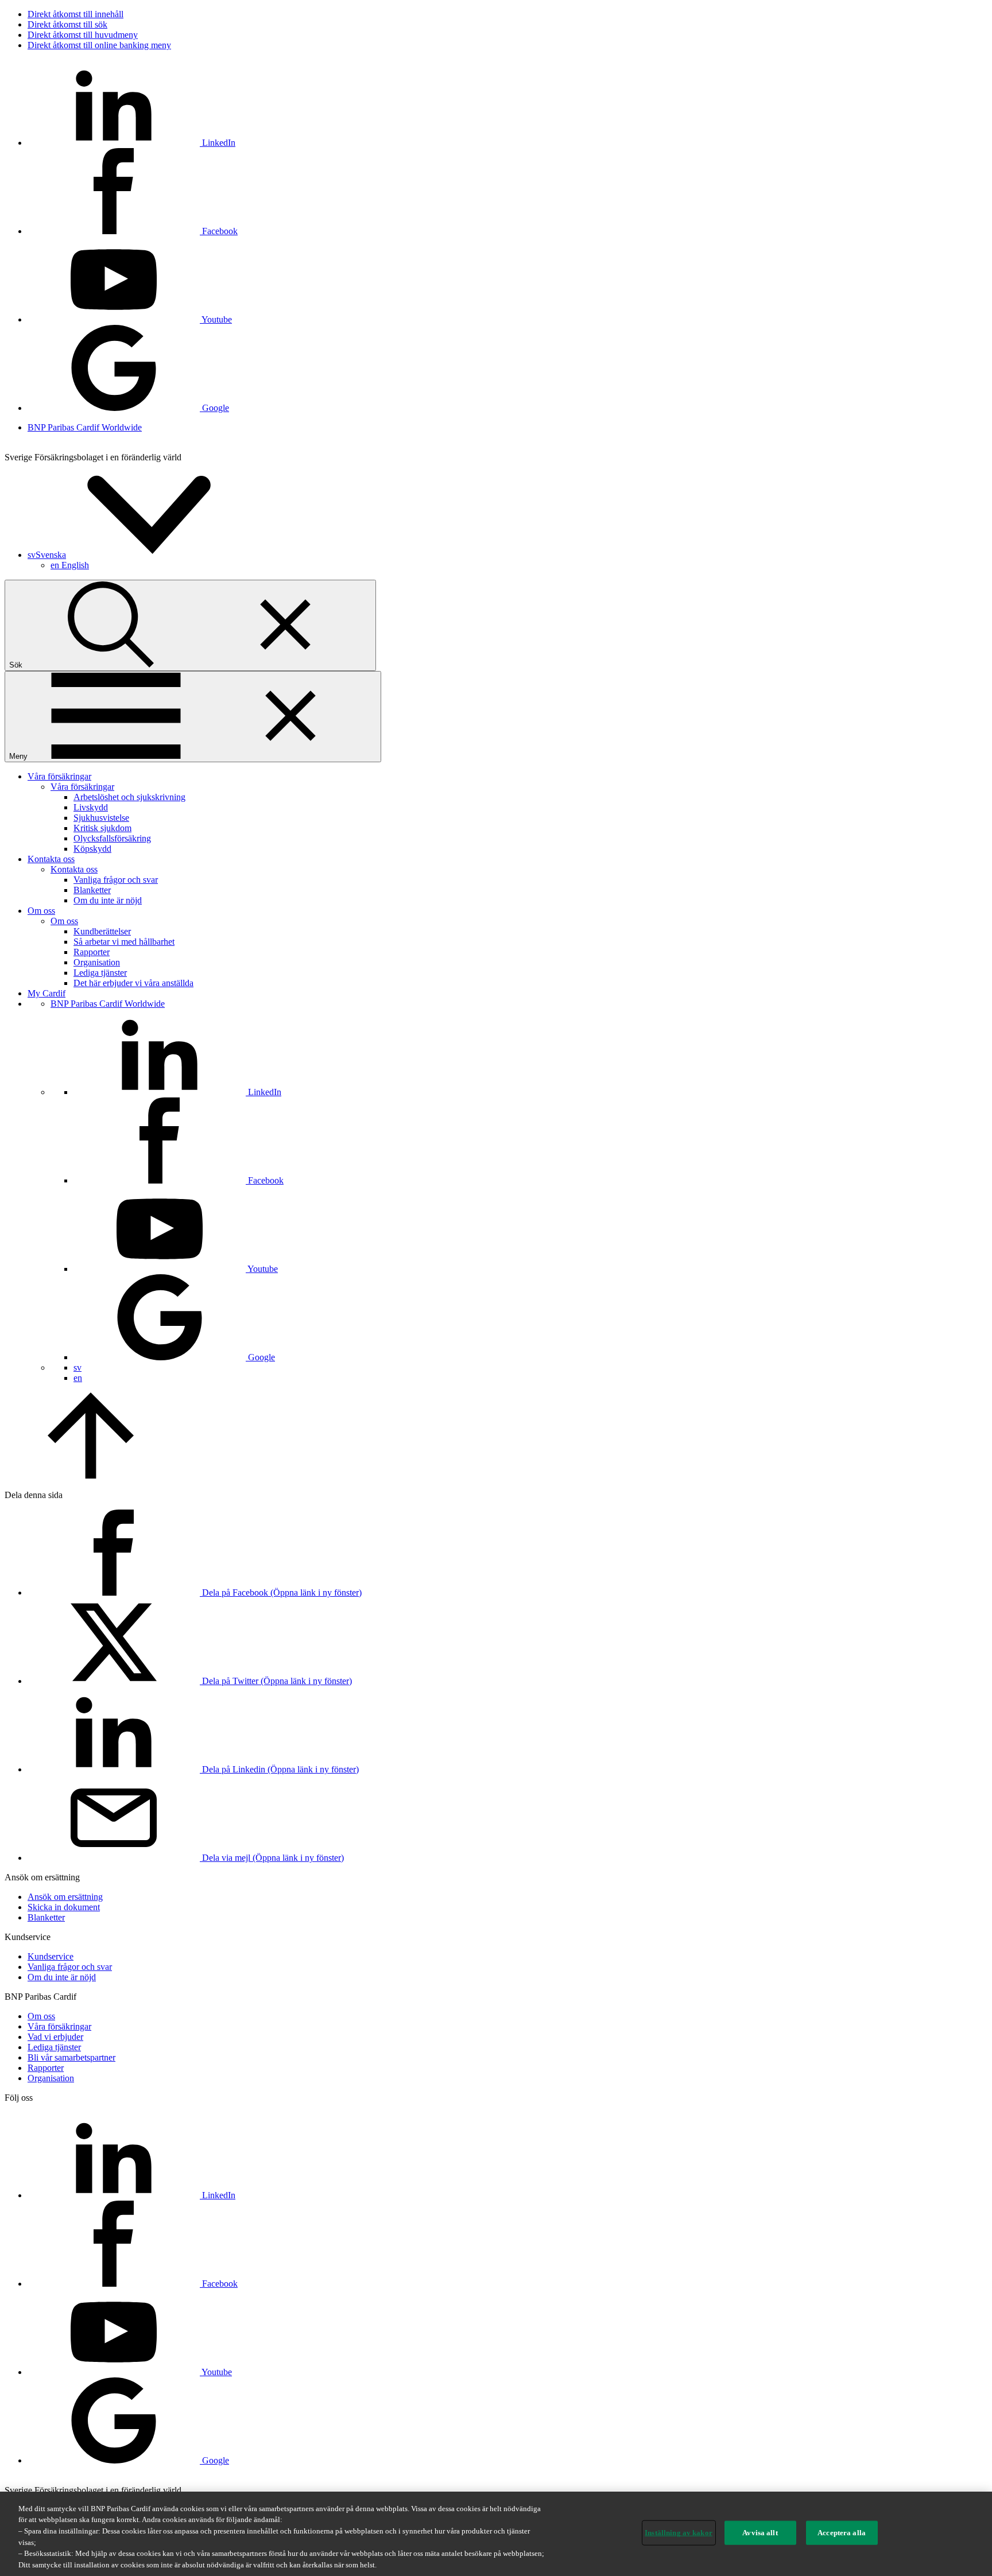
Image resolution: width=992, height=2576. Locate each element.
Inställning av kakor (679, 2533)
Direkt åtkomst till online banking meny (99, 45)
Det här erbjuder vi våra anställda (133, 983)
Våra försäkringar (59, 776)
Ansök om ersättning (65, 1897)
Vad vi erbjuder (55, 2037)
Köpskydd (92, 849)
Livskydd (91, 807)
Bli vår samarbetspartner (71, 2057)
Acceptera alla (842, 2533)
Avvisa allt (760, 2533)
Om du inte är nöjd (108, 900)
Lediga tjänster (100, 973)
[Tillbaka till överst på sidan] (91, 1475)
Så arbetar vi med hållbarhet (124, 942)
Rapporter (92, 952)
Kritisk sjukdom (102, 828)
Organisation (97, 962)
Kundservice (51, 1956)
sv (77, 1367)
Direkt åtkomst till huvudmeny (83, 35)
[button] (133, 555)
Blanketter (92, 890)
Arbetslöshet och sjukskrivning (129, 797)
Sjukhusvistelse (101, 818)
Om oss (41, 911)
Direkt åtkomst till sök (67, 24)
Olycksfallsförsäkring (112, 838)
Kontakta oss (51, 859)
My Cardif (46, 993)
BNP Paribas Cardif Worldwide (85, 427)
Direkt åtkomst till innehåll (75, 14)
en (70, 565)
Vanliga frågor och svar (116, 880)
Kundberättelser (102, 931)
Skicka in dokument (64, 1907)
